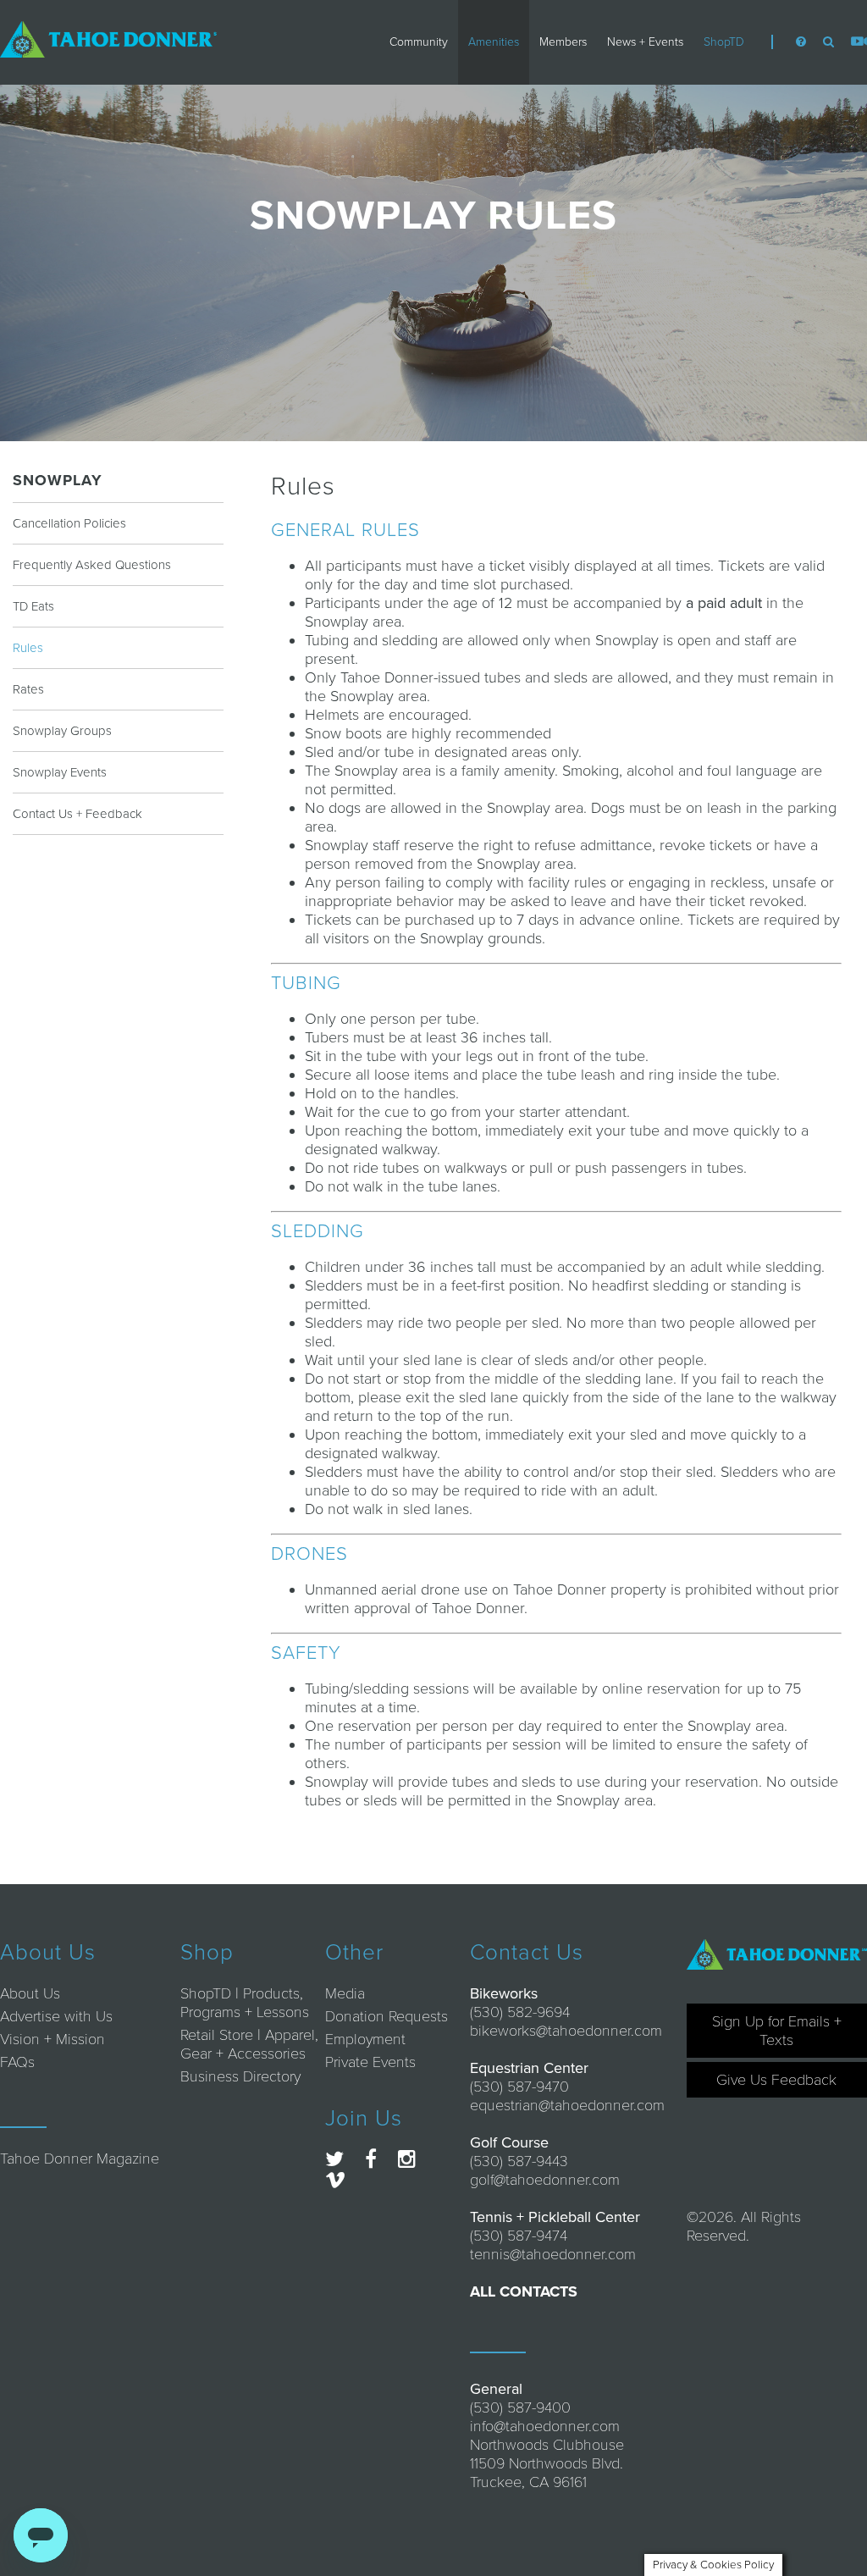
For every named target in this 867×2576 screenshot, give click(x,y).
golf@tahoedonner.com (545, 2180)
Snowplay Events (60, 772)
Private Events (370, 2062)
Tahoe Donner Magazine (80, 2159)
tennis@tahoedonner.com (553, 2254)
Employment (365, 2039)
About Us (30, 1993)
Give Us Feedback (776, 2080)
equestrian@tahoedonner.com (567, 2105)
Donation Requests (387, 2016)
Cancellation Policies (69, 523)
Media (345, 1993)
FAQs (17, 2062)
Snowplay (58, 480)
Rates (28, 689)
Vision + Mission (52, 2039)
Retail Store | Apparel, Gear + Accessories (249, 2044)
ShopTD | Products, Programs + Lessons (245, 2003)
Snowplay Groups (62, 731)
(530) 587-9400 (520, 2407)
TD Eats (33, 606)
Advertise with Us (56, 2016)
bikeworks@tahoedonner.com (566, 2031)
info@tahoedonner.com (545, 2426)
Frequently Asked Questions (92, 565)
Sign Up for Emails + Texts (777, 2031)
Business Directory (240, 2076)
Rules (28, 648)
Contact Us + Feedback (77, 814)
